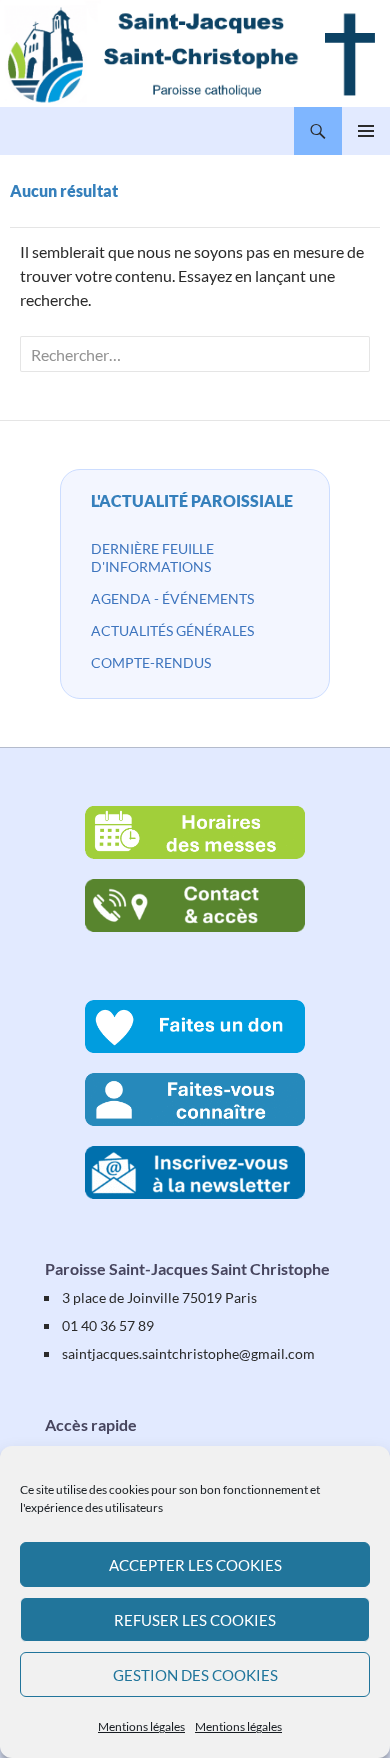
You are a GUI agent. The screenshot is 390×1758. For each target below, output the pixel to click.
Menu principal (366, 131)
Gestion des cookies (195, 1675)
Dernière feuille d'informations (152, 557)
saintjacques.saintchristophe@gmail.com (188, 1353)
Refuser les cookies (195, 1620)
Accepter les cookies (195, 1565)
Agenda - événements (172, 598)
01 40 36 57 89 (108, 1325)
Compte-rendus (151, 662)
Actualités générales (172, 630)
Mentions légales (141, 1726)
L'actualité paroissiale (192, 500)
